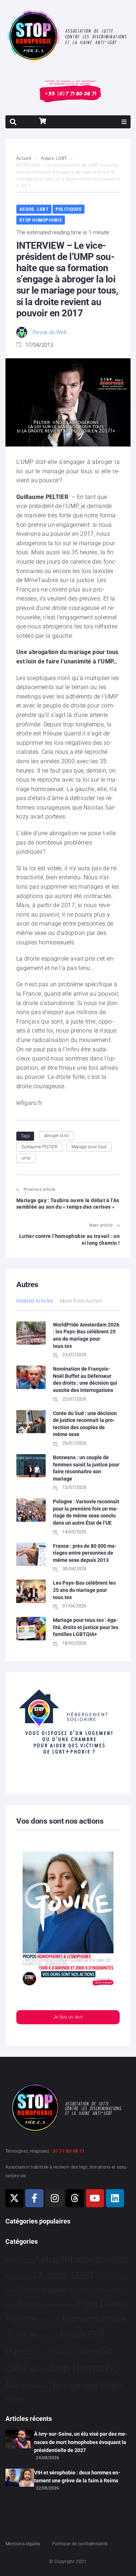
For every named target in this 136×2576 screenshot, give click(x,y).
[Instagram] (55, 2198)
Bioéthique (112, 2277)
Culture (80, 2290)
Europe (29, 2304)
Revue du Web (50, 332)
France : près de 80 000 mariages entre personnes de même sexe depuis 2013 (85, 1553)
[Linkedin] (115, 2198)
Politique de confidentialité (80, 2544)
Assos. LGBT (54, 158)
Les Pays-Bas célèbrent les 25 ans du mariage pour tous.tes (84, 1590)
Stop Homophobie (41, 220)
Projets (43, 2352)
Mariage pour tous (89, 1147)
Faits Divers (101, 2304)
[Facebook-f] (34, 2198)
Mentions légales (23, 2544)
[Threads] (75, 2198)
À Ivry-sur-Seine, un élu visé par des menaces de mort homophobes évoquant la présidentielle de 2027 (81, 2442)
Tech (25, 2387)
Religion (66, 2352)
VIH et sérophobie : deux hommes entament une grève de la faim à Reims (77, 2477)
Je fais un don (68, 2017)
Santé (89, 2351)
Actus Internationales (81, 2259)
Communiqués (42, 2290)
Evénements (59, 2305)
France (20, 2319)
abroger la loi (56, 1136)
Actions (19, 2260)
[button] (124, 122)
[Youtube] (95, 2198)
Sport (38, 2369)
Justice (20, 2335)
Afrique (15, 2277)
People (73, 2335)
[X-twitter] (15, 2198)
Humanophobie (94, 2319)
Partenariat (47, 2336)
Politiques (69, 209)
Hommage (48, 2320)
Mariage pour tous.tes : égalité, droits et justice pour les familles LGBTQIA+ (86, 1627)
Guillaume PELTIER (40, 1147)
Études (15, 2398)
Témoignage (73, 2385)
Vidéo (110, 2385)
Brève (11, 2291)
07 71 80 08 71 (69, 2151)
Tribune (39, 2387)
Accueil (24, 158)
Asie (32, 2277)
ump (26, 1158)
